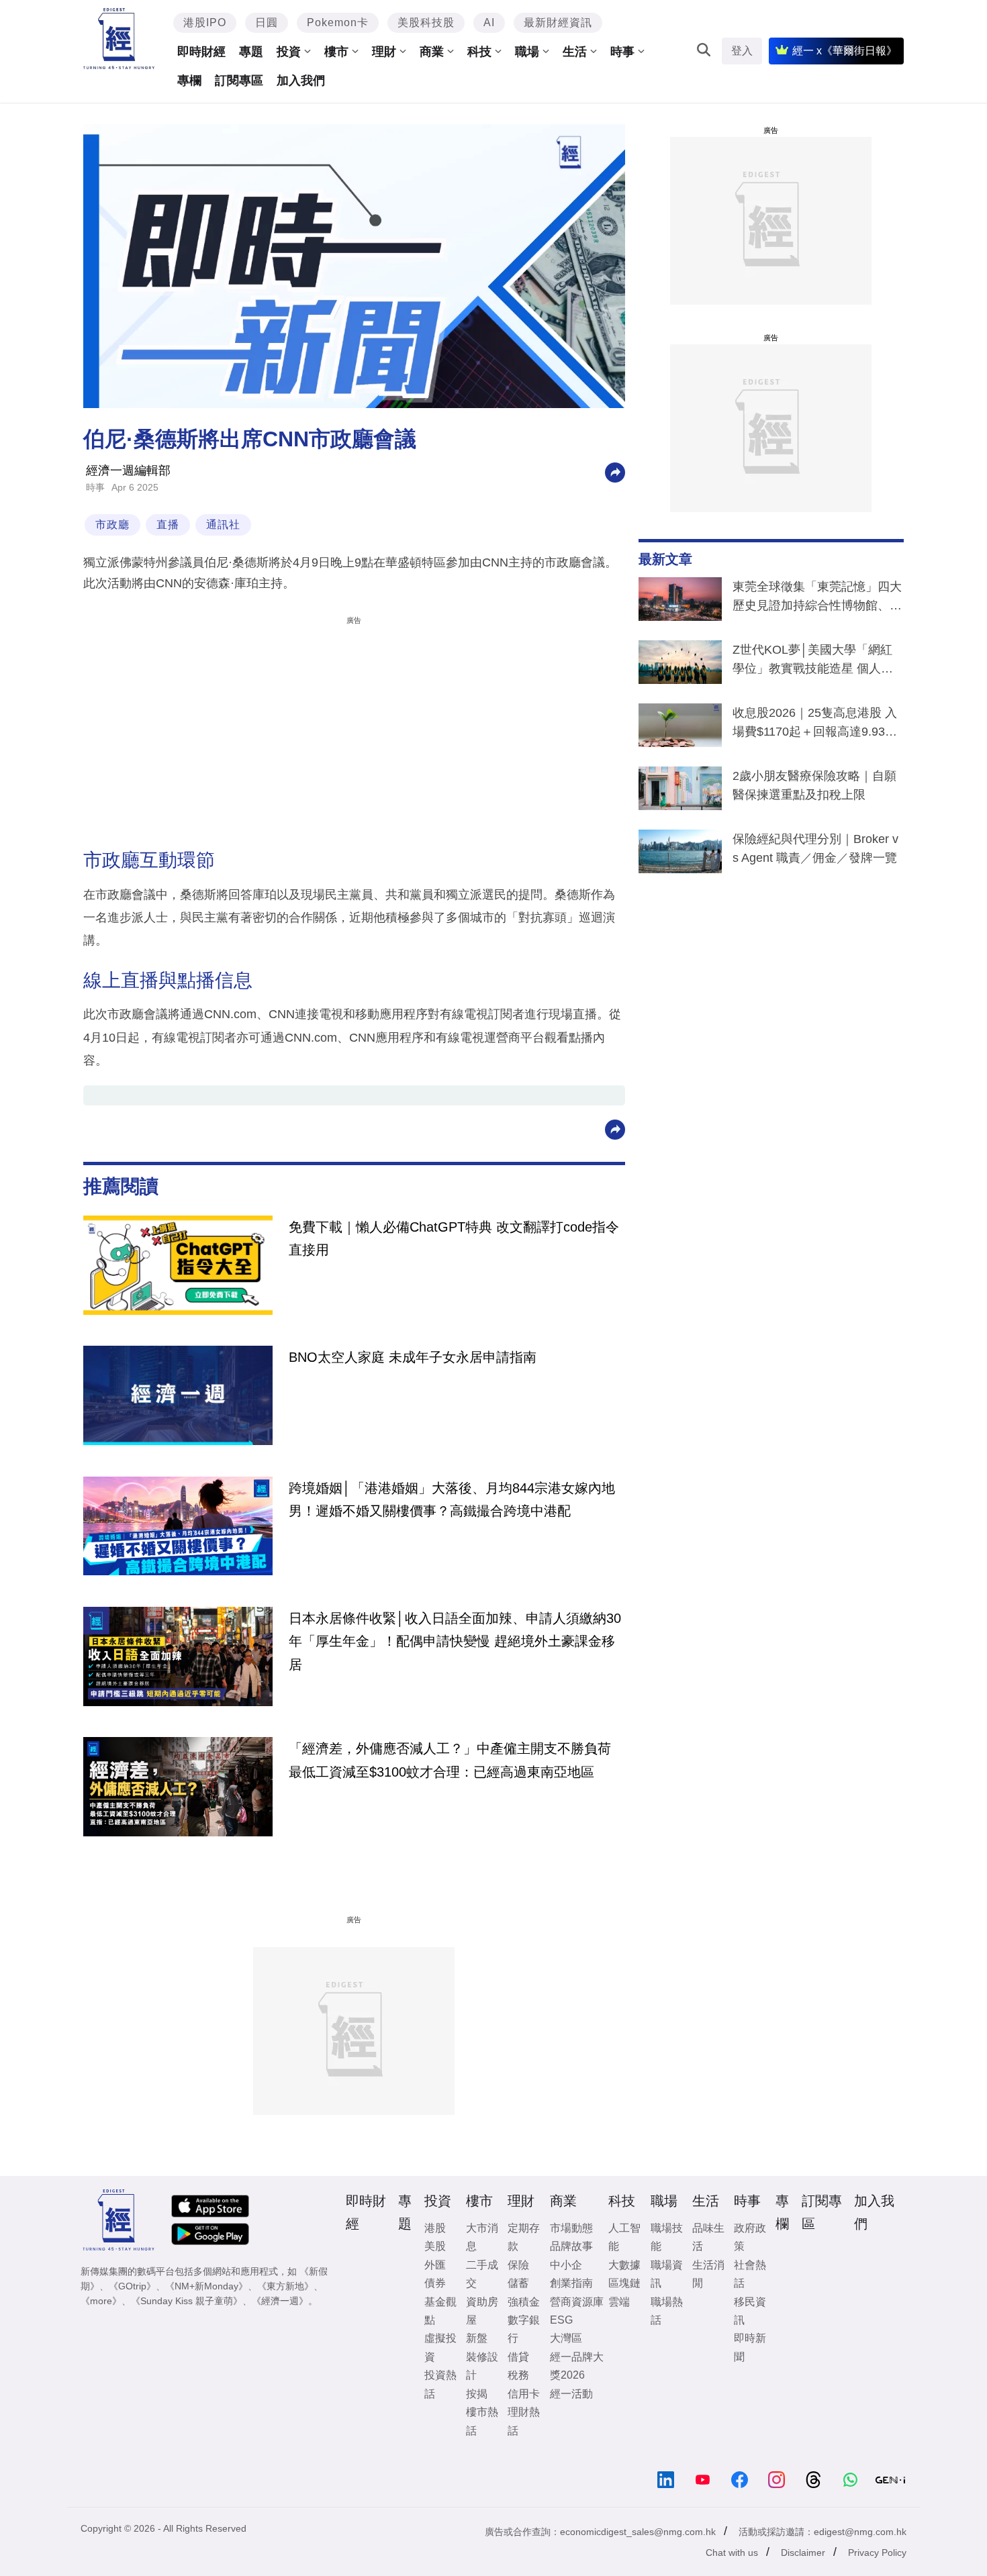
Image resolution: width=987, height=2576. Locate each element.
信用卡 (524, 2394)
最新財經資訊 (558, 22)
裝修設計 (482, 2366)
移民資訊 (750, 2311)
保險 (518, 2265)
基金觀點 (440, 2311)
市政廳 (112, 525)
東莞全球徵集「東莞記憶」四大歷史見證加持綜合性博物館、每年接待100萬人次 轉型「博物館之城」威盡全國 (817, 599)
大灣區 (566, 2338)
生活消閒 (708, 2274)
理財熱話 (524, 2421)
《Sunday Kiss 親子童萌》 (187, 2301)
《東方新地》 (285, 2286)
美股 (435, 2246)
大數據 (624, 2265)
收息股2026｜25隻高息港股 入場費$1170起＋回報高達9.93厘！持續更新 (815, 725)
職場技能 (667, 2237)
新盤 (477, 2338)
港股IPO (205, 22)
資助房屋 (482, 2311)
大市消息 (482, 2237)
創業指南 (571, 2283)
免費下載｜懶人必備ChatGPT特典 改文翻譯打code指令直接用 (454, 1238)
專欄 (189, 81)
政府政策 (750, 2237)
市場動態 (571, 2228)
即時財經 (201, 52)
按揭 (477, 2394)
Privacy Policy (877, 2553)
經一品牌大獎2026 (577, 2366)
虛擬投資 (440, 2347)
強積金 (524, 2302)
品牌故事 (571, 2246)
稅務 (518, 2375)
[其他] (615, 472)
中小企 (566, 2265)
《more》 (101, 2301)
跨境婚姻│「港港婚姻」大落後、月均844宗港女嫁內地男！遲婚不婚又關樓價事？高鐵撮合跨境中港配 (452, 1499)
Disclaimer (803, 2553)
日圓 (267, 22)
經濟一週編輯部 (128, 470)
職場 (527, 52)
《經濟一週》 (280, 2301)
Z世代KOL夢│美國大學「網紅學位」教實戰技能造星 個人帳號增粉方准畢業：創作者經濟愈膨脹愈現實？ (817, 662)
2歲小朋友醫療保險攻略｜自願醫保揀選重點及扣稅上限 (814, 785)
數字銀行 (524, 2329)
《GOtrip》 (132, 2286)
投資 (289, 52)
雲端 (619, 2302)
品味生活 (708, 2237)
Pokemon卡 (338, 22)
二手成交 (482, 2274)
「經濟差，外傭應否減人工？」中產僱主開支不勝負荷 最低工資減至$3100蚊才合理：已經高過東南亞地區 (450, 1760)
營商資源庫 (577, 2302)
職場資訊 (667, 2274)
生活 (575, 52)
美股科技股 (426, 22)
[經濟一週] (119, 39)
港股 (435, 2228)
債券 (435, 2283)
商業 (432, 52)
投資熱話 (440, 2384)
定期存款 (524, 2237)
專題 (251, 52)
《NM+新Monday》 (206, 2286)
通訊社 (223, 525)
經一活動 (571, 2394)
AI (489, 22)
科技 (479, 52)
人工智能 (624, 2237)
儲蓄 (518, 2283)
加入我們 (301, 81)
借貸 (518, 2357)
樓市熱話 (482, 2421)
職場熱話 (667, 2311)
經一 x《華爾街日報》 (845, 51)
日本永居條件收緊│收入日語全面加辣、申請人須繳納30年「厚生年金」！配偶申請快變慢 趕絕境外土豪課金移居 (455, 1641)
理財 (384, 52)
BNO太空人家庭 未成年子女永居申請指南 (413, 1357)
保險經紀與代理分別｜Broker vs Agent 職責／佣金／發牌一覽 (815, 848)
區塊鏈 (624, 2283)
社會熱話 (750, 2274)
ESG (561, 2320)
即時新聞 (750, 2347)
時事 (622, 52)
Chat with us (732, 2553)
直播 (168, 525)
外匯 (435, 2265)
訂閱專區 (239, 81)
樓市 (336, 52)
